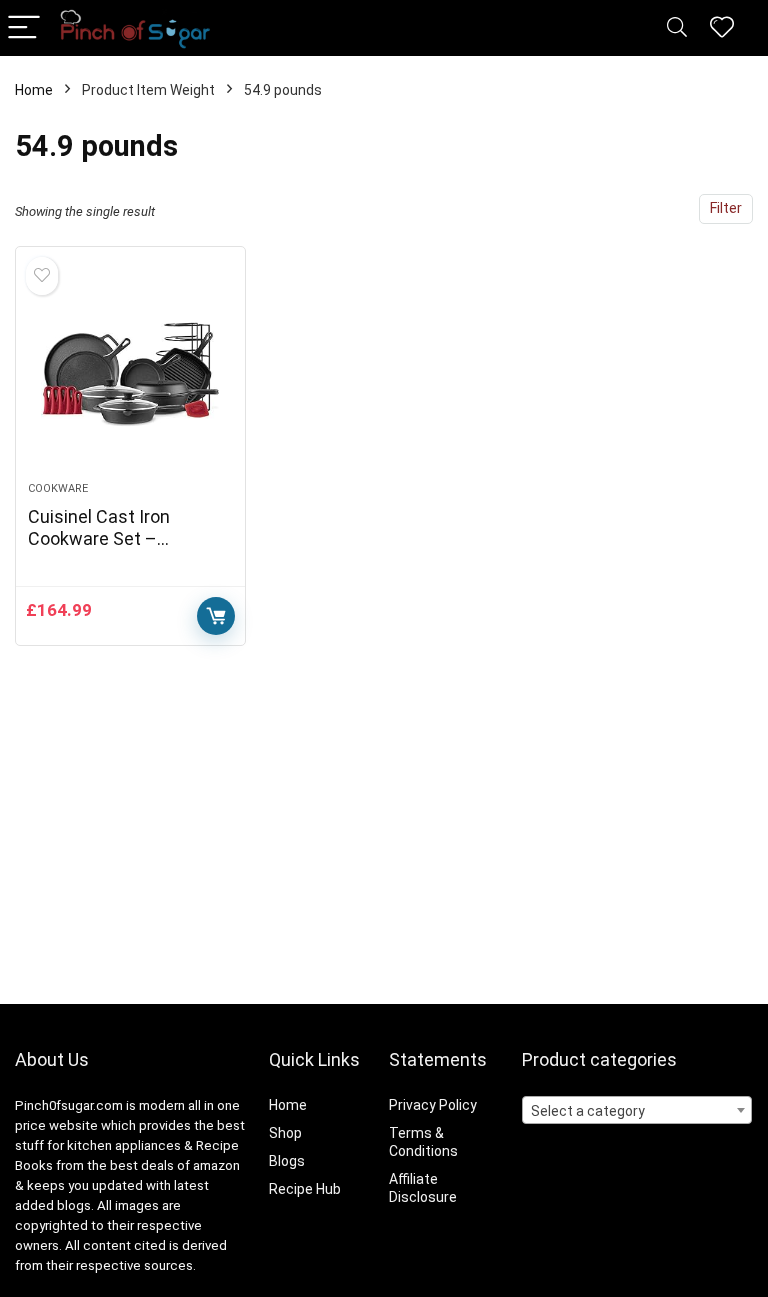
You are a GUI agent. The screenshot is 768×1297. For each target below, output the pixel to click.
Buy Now (216, 616)
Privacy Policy (433, 1105)
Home (34, 90)
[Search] (677, 28)
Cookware (58, 488)
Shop (285, 1133)
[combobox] (637, 1110)
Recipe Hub (306, 1189)
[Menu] (24, 28)
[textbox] (637, 1111)
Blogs (287, 1161)
